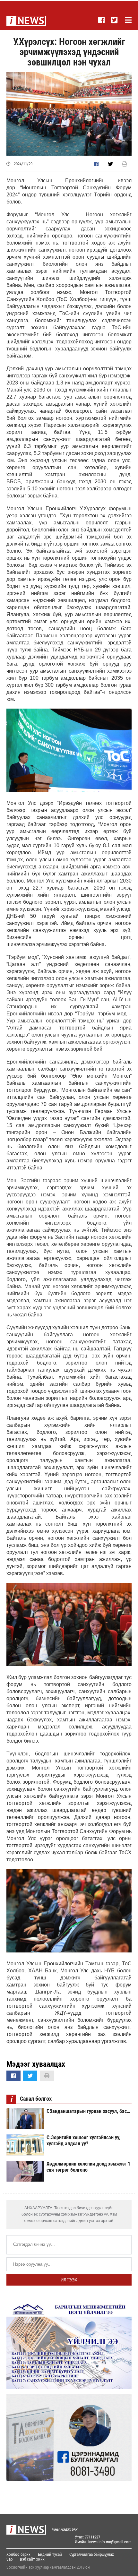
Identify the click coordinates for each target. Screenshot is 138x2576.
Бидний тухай (50, 2554)
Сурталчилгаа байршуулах (92, 2554)
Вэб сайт (27, 2559)
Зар (9, 2559)
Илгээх (69, 2280)
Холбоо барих (18, 2554)
